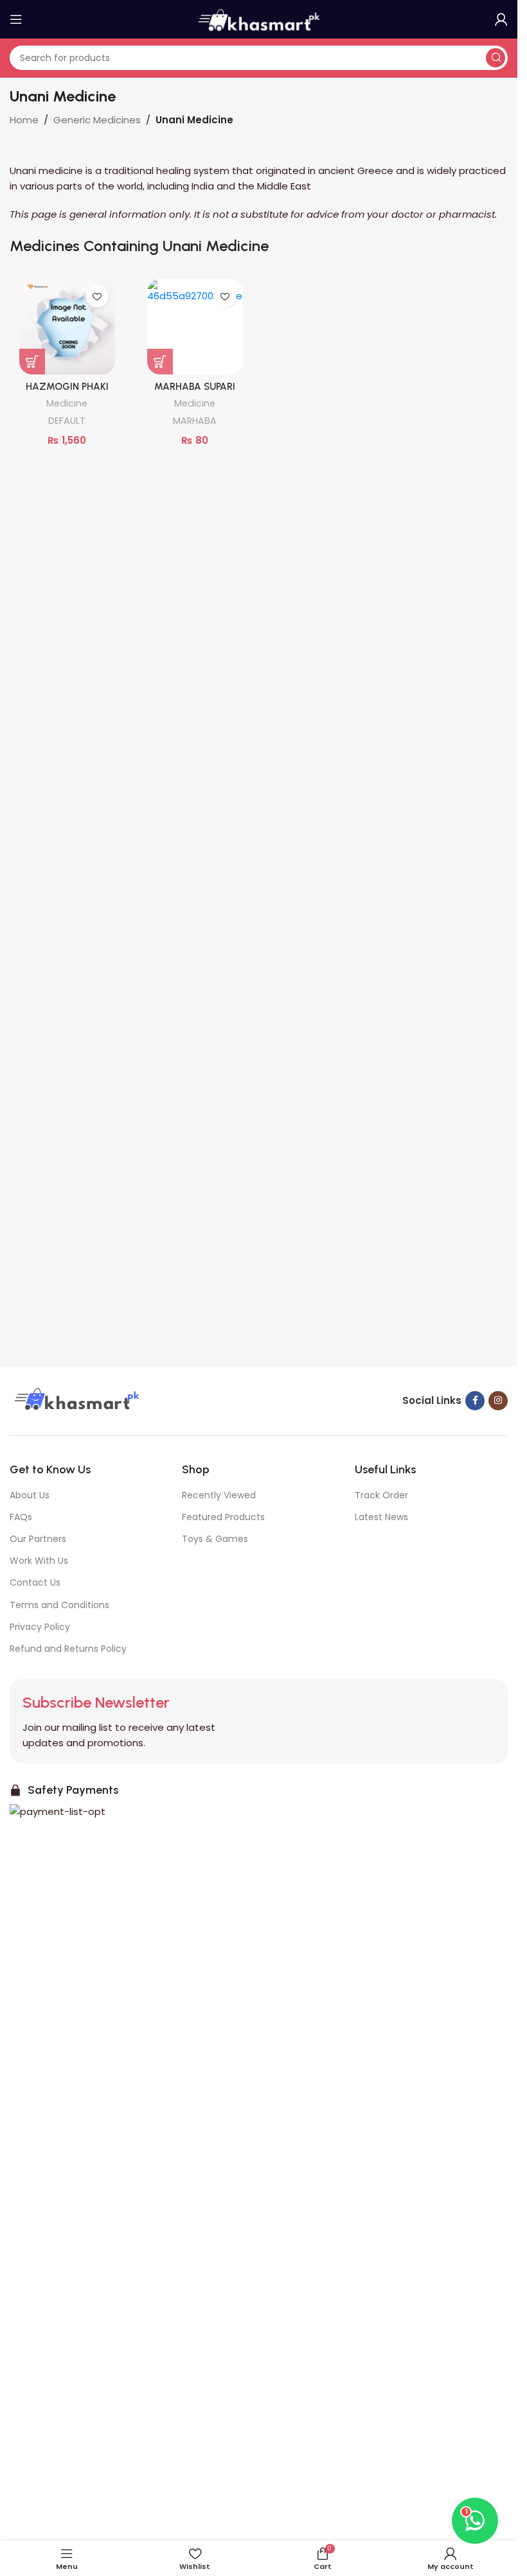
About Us (30, 1495)
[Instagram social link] (498, 1401)
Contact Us (35, 1582)
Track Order (381, 1495)
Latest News (381, 1517)
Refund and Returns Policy (68, 1649)
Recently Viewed (219, 1495)
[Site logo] (259, 18)
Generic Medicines (97, 120)
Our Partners (38, 1539)
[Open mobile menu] (16, 19)
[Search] (496, 58)
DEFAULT (67, 421)
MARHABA (195, 421)
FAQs (21, 1517)
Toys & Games (215, 1539)
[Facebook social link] (475, 1401)
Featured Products (223, 1517)
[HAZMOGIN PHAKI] (67, 327)
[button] (32, 362)
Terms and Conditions (59, 1605)
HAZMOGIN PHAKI (67, 387)
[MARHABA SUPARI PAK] (195, 327)
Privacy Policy (40, 1627)
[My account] (501, 19)
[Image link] (75, 1400)
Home (24, 120)
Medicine (67, 403)
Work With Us (39, 1561)
